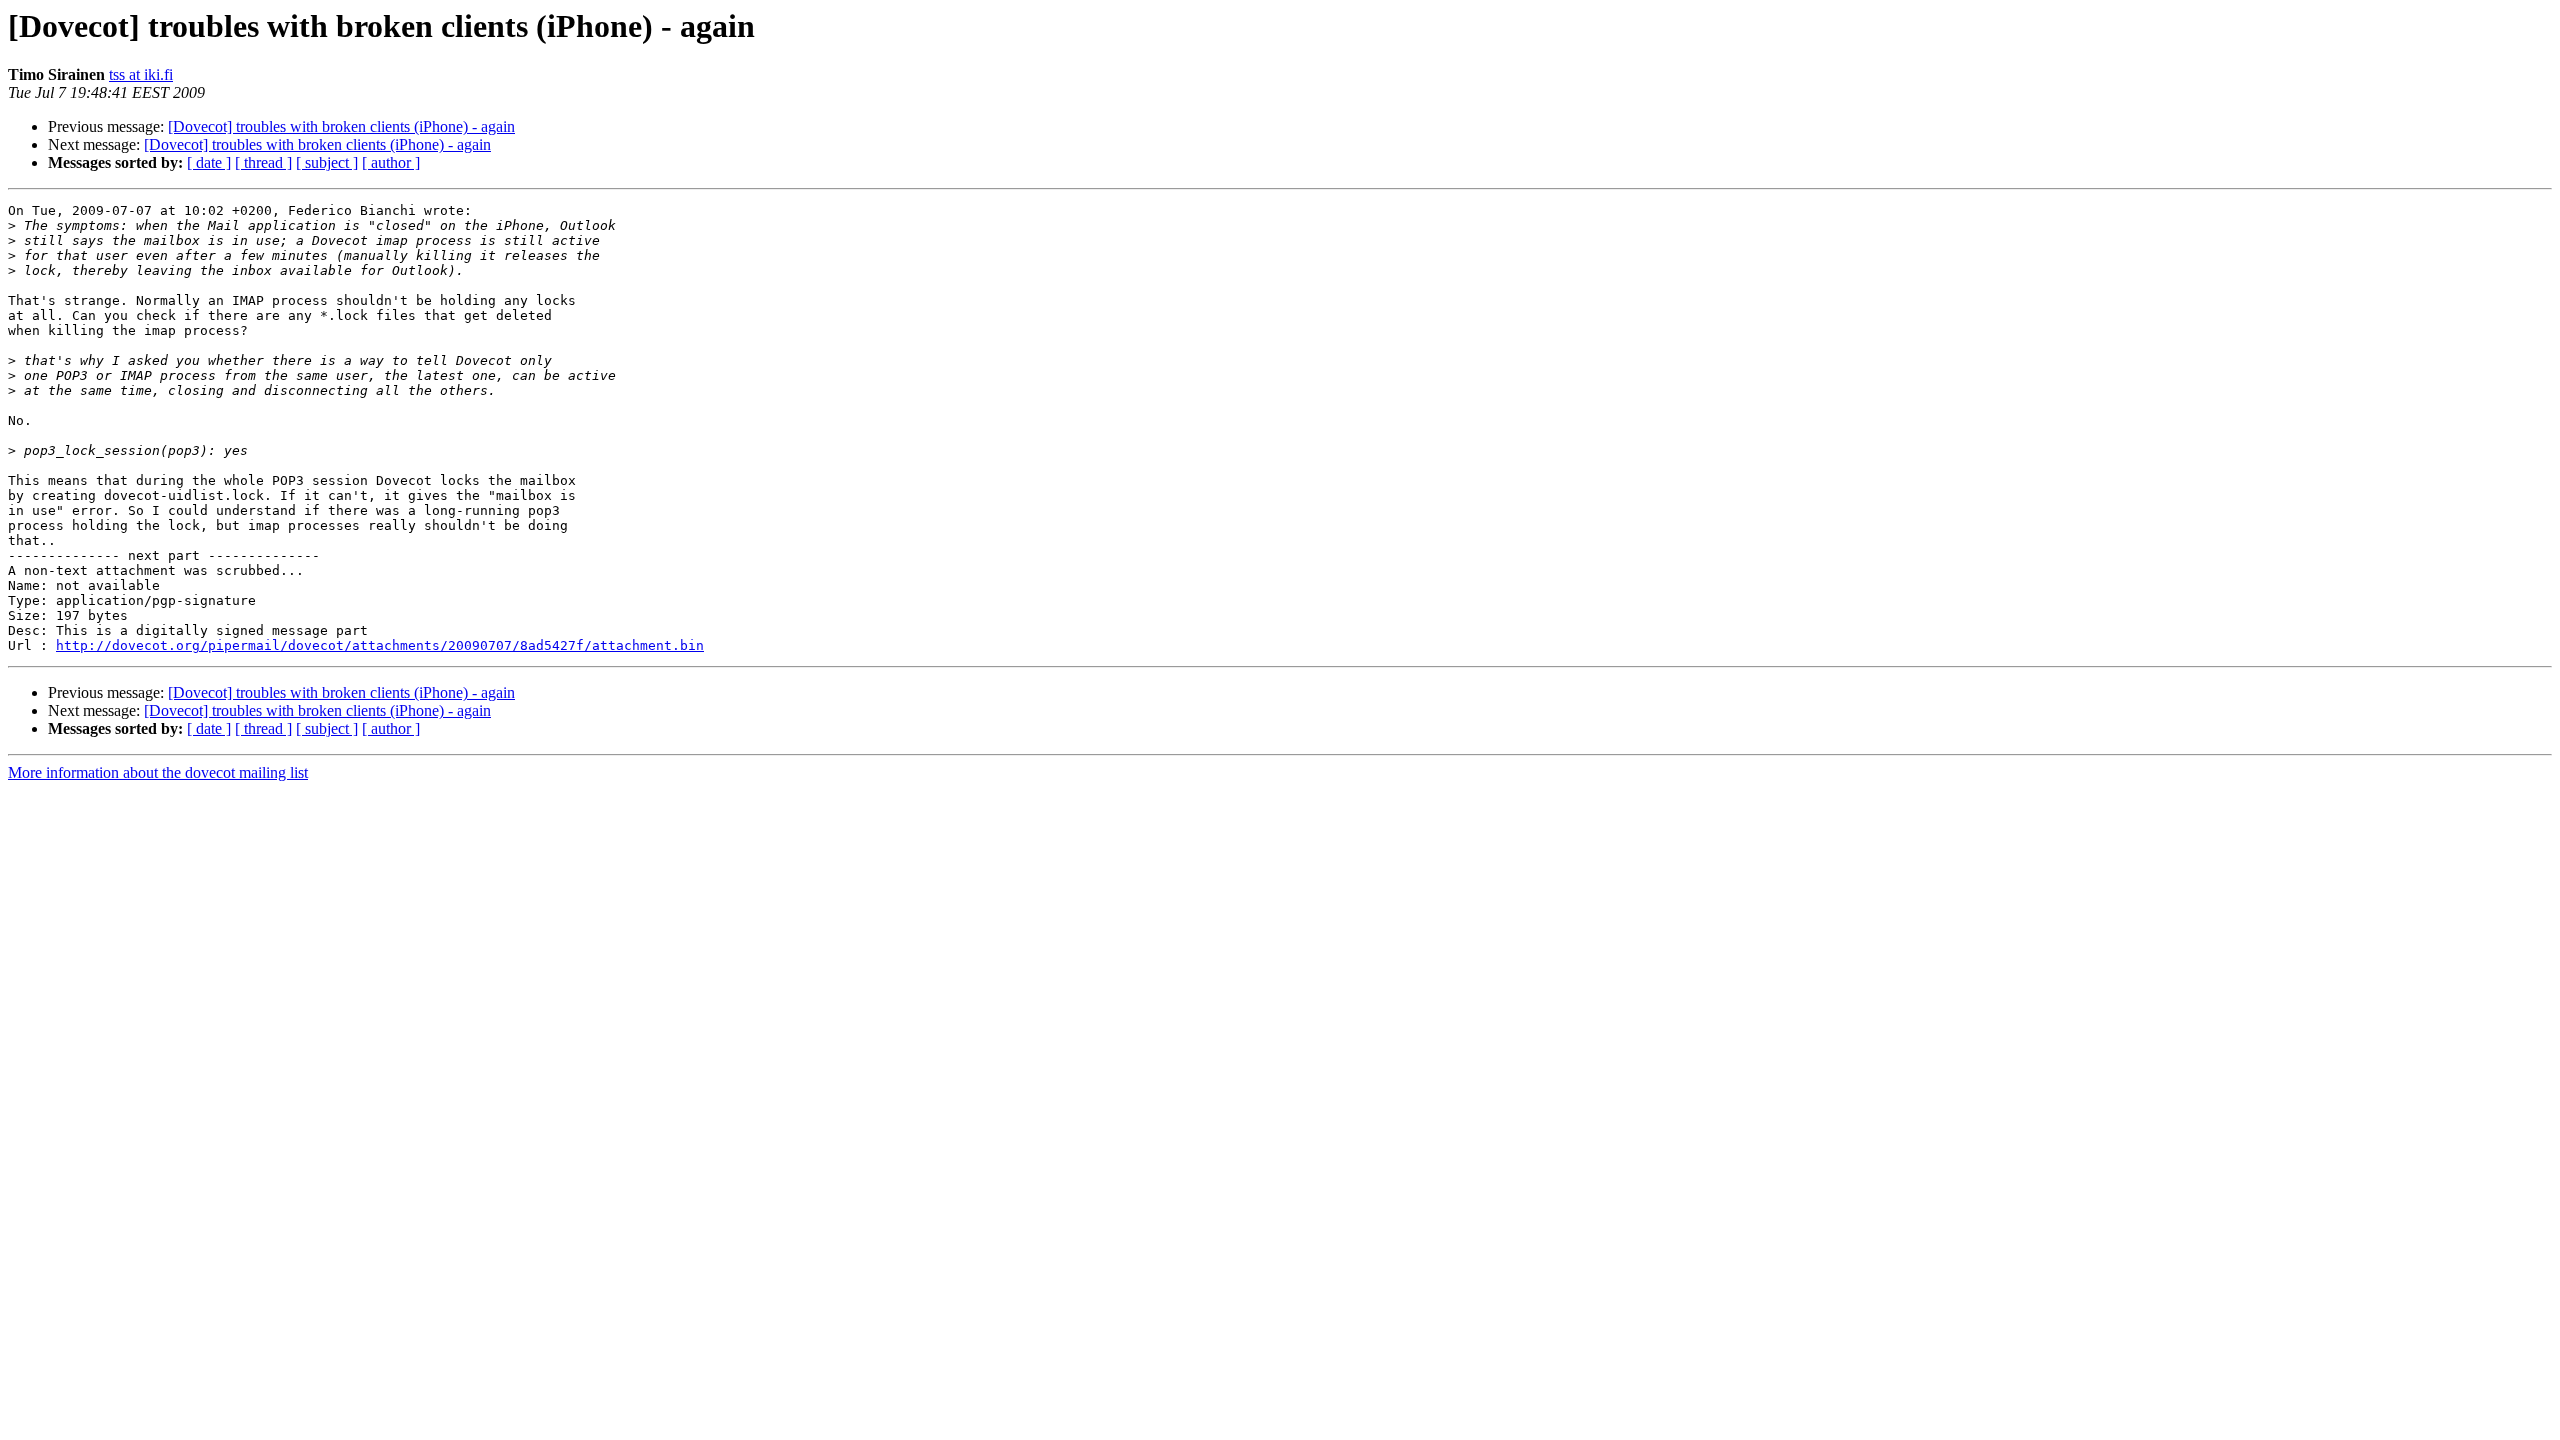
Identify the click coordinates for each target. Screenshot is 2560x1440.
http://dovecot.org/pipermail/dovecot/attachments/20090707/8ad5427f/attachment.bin (380, 645)
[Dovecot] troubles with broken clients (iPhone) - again (341, 126)
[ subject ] (327, 162)
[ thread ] (263, 162)
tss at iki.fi (141, 74)
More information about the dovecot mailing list (158, 772)
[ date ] (209, 162)
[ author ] (391, 162)
